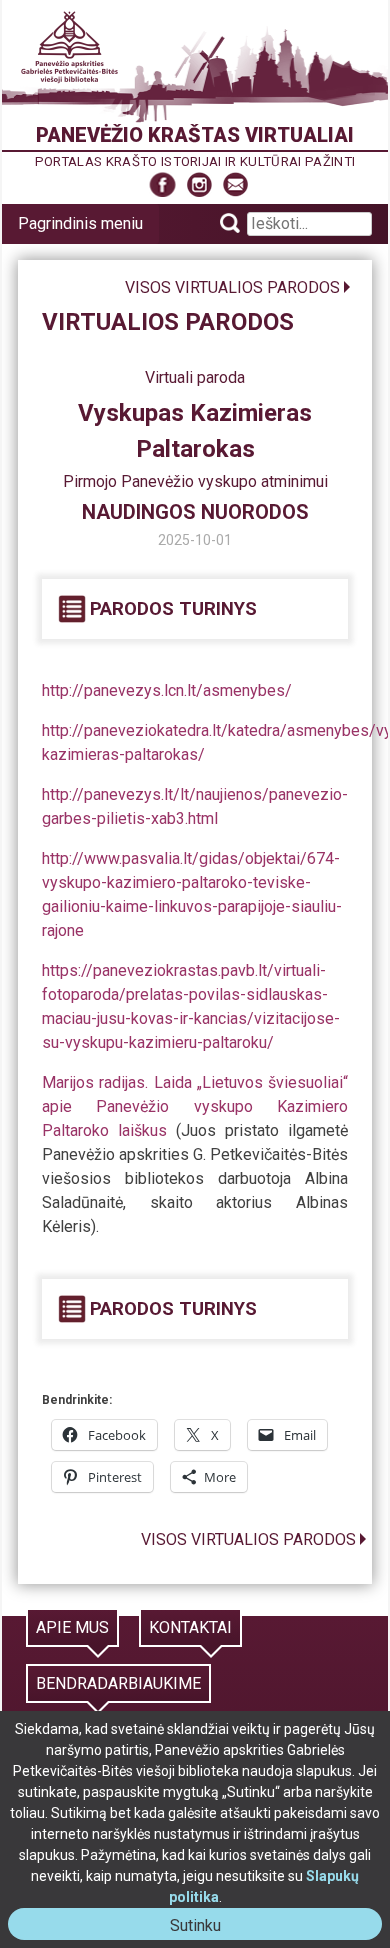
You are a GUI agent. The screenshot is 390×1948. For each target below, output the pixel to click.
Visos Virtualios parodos (232, 287)
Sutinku (203, 1927)
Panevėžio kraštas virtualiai (195, 135)
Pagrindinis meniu (80, 223)
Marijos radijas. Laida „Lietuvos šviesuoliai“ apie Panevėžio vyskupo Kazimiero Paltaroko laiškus (195, 1106)
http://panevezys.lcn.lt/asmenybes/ (167, 690)
